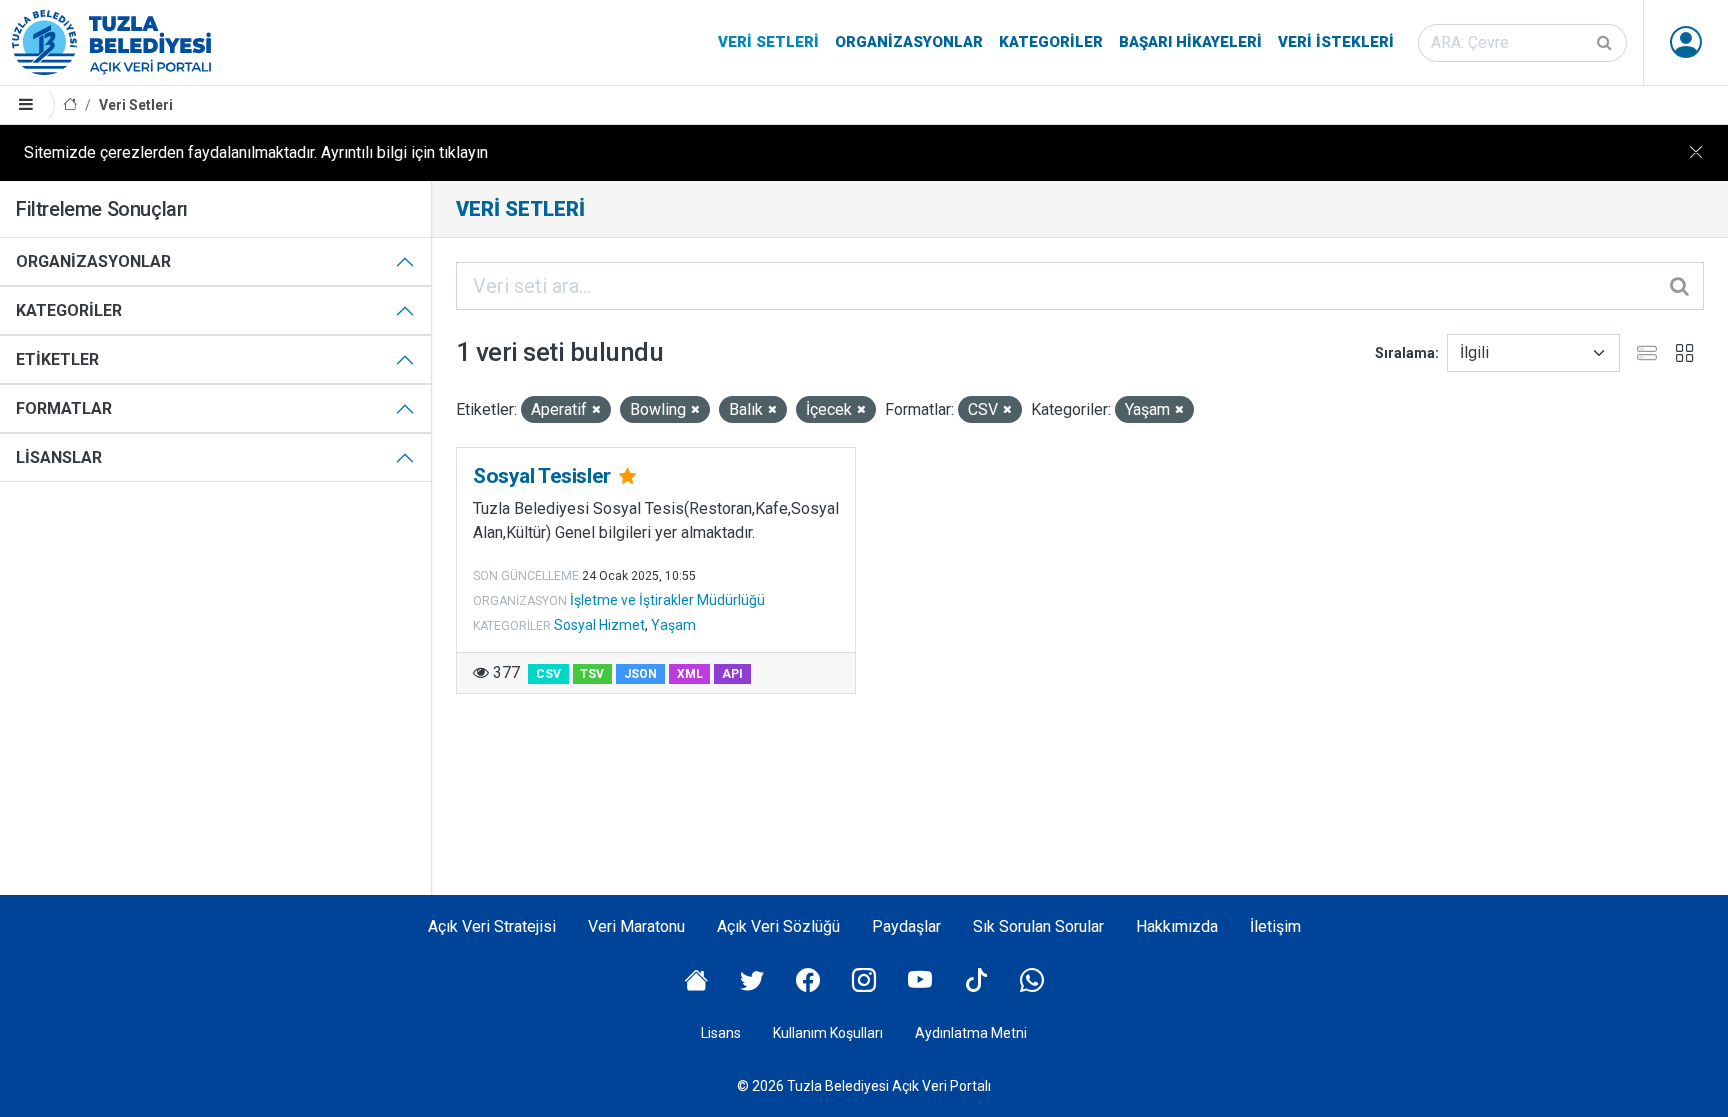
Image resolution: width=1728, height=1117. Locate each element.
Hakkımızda (1177, 926)
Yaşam (673, 625)
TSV (592, 674)
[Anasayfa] (70, 105)
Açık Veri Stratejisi (492, 926)
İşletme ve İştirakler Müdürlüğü (667, 600)
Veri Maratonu (636, 926)
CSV (548, 674)
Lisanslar (59, 457)
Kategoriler (1051, 42)
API (732, 674)
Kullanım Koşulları (828, 1033)
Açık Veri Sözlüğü (778, 926)
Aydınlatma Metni (971, 1033)
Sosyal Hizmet (599, 625)
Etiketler (57, 359)
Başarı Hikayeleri (1190, 42)
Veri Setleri (768, 42)
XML (690, 674)
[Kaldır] (596, 410)
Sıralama (1405, 353)
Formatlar (64, 408)
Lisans (721, 1033)
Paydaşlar (906, 926)
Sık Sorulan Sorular (1038, 926)
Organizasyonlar (909, 42)
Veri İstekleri (1336, 42)
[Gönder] (1606, 43)
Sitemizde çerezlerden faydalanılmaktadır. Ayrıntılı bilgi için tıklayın (256, 152)
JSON (640, 674)
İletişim (1275, 926)
